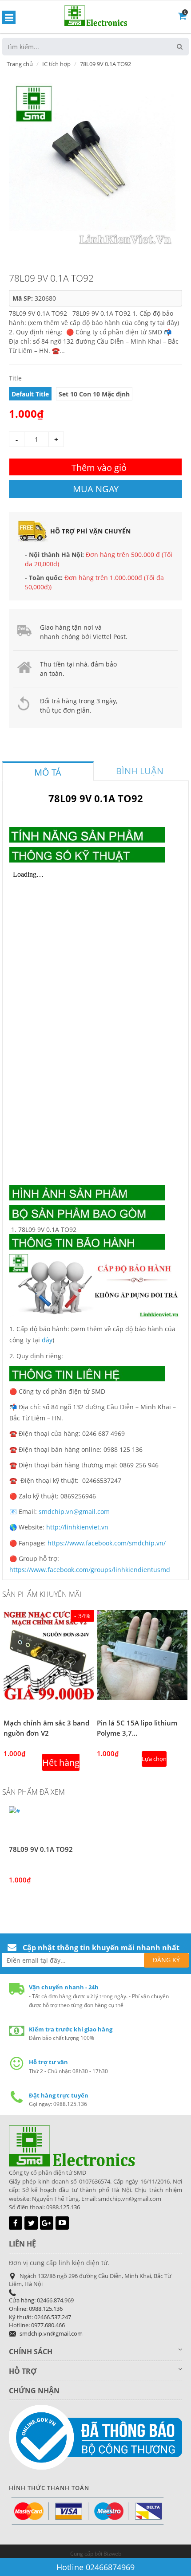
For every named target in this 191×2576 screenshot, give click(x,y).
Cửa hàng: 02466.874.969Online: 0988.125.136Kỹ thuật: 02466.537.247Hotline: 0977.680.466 (41, 2313)
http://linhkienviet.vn (77, 1527)
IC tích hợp (56, 64)
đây (47, 1340)
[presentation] (48, 772)
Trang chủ (20, 64)
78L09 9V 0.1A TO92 (41, 1849)
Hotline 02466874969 (95, 2567)
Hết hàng (61, 1762)
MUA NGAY (96, 489)
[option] (92, 163)
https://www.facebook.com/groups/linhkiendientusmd (90, 1570)
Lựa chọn (154, 1759)
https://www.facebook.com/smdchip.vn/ (107, 1543)
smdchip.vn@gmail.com (74, 1511)
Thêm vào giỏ (99, 468)
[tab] (48, 771)
